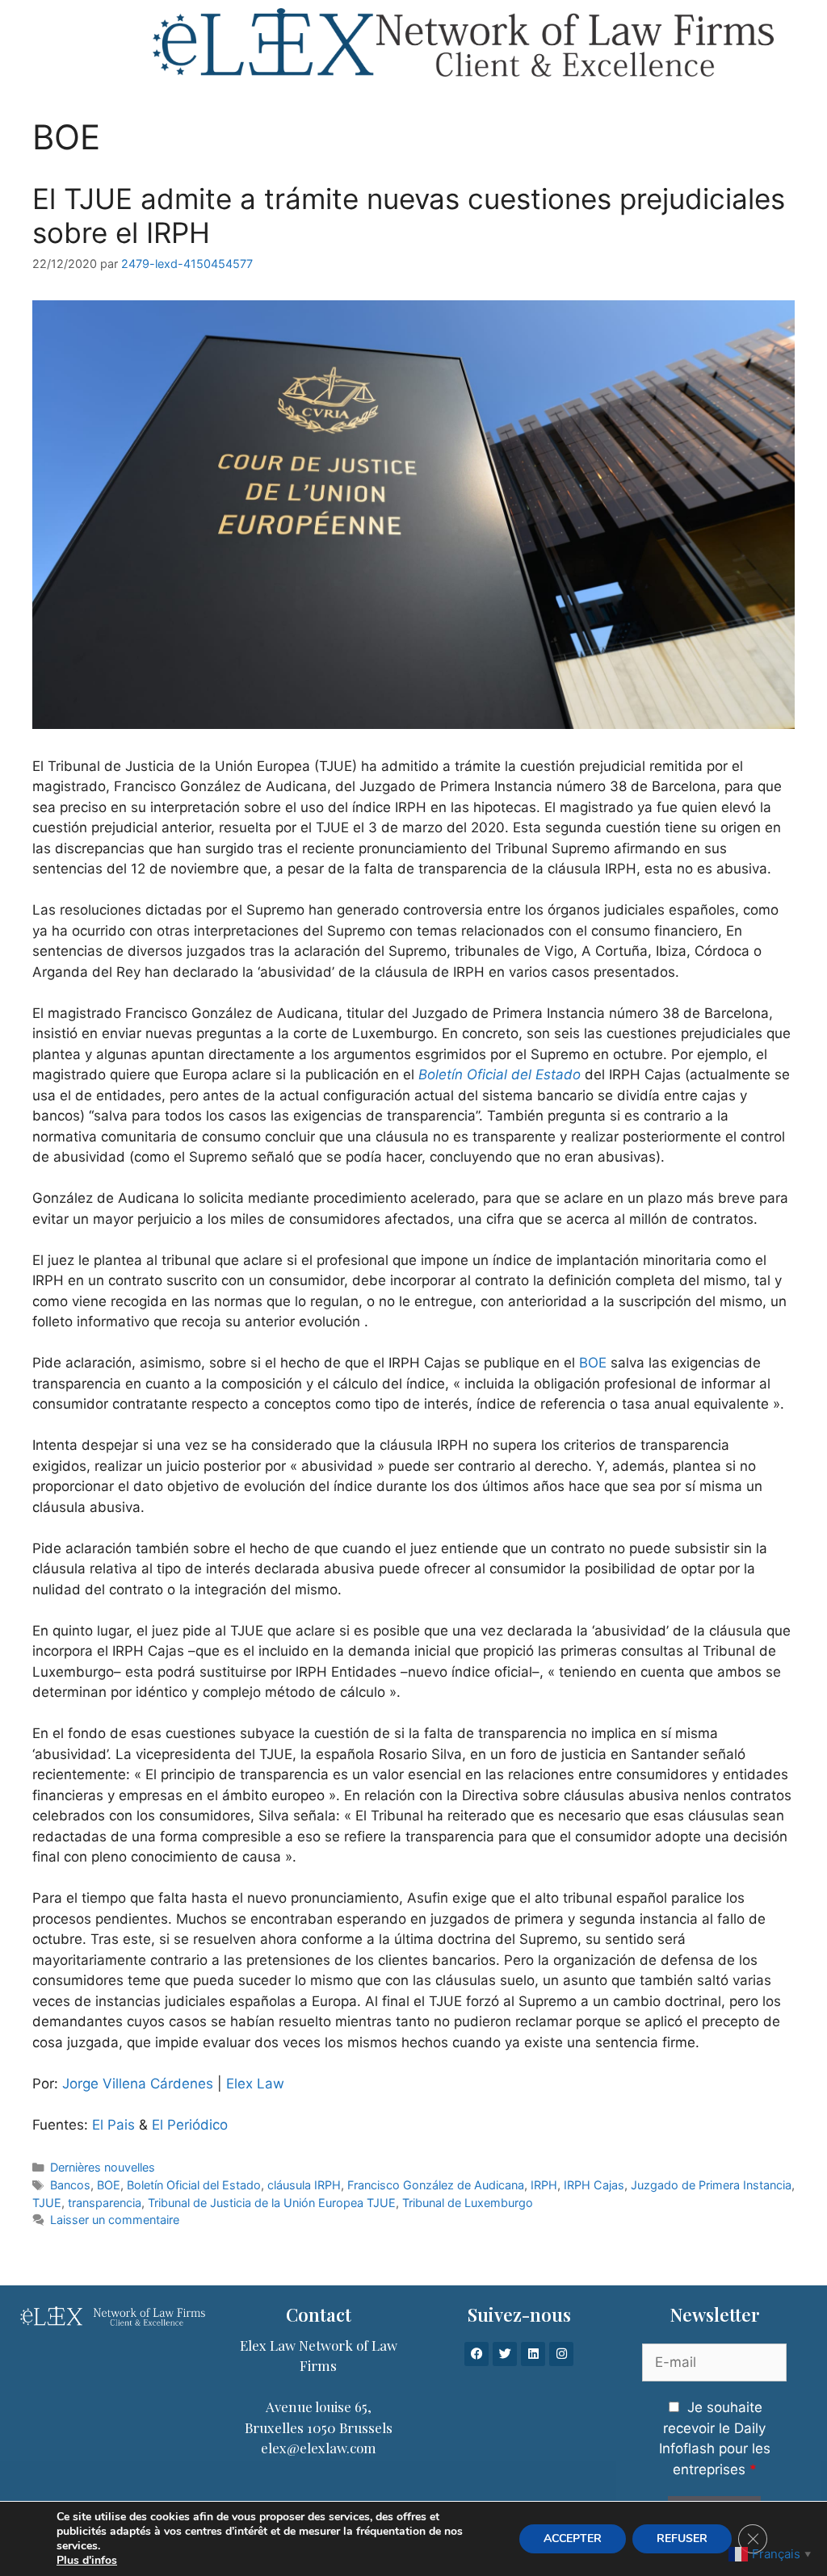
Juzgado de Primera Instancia (711, 2185)
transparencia (105, 2203)
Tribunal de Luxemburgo (468, 2203)
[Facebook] (476, 2354)
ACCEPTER (573, 2538)
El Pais (111, 2125)
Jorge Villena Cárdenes (138, 2084)
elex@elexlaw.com (319, 2448)
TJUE (47, 2203)
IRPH (544, 2185)
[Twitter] (505, 2354)
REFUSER (682, 2538)
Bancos (70, 2185)
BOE (593, 1363)
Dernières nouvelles (103, 2167)
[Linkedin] (533, 2354)
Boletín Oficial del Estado (500, 1074)
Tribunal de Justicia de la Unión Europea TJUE (272, 2203)
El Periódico (190, 2125)
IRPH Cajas (594, 2185)
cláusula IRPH (304, 2185)
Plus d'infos (87, 2561)
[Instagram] (561, 2354)
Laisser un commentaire (115, 2220)
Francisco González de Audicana (436, 2185)
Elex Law (255, 2084)
